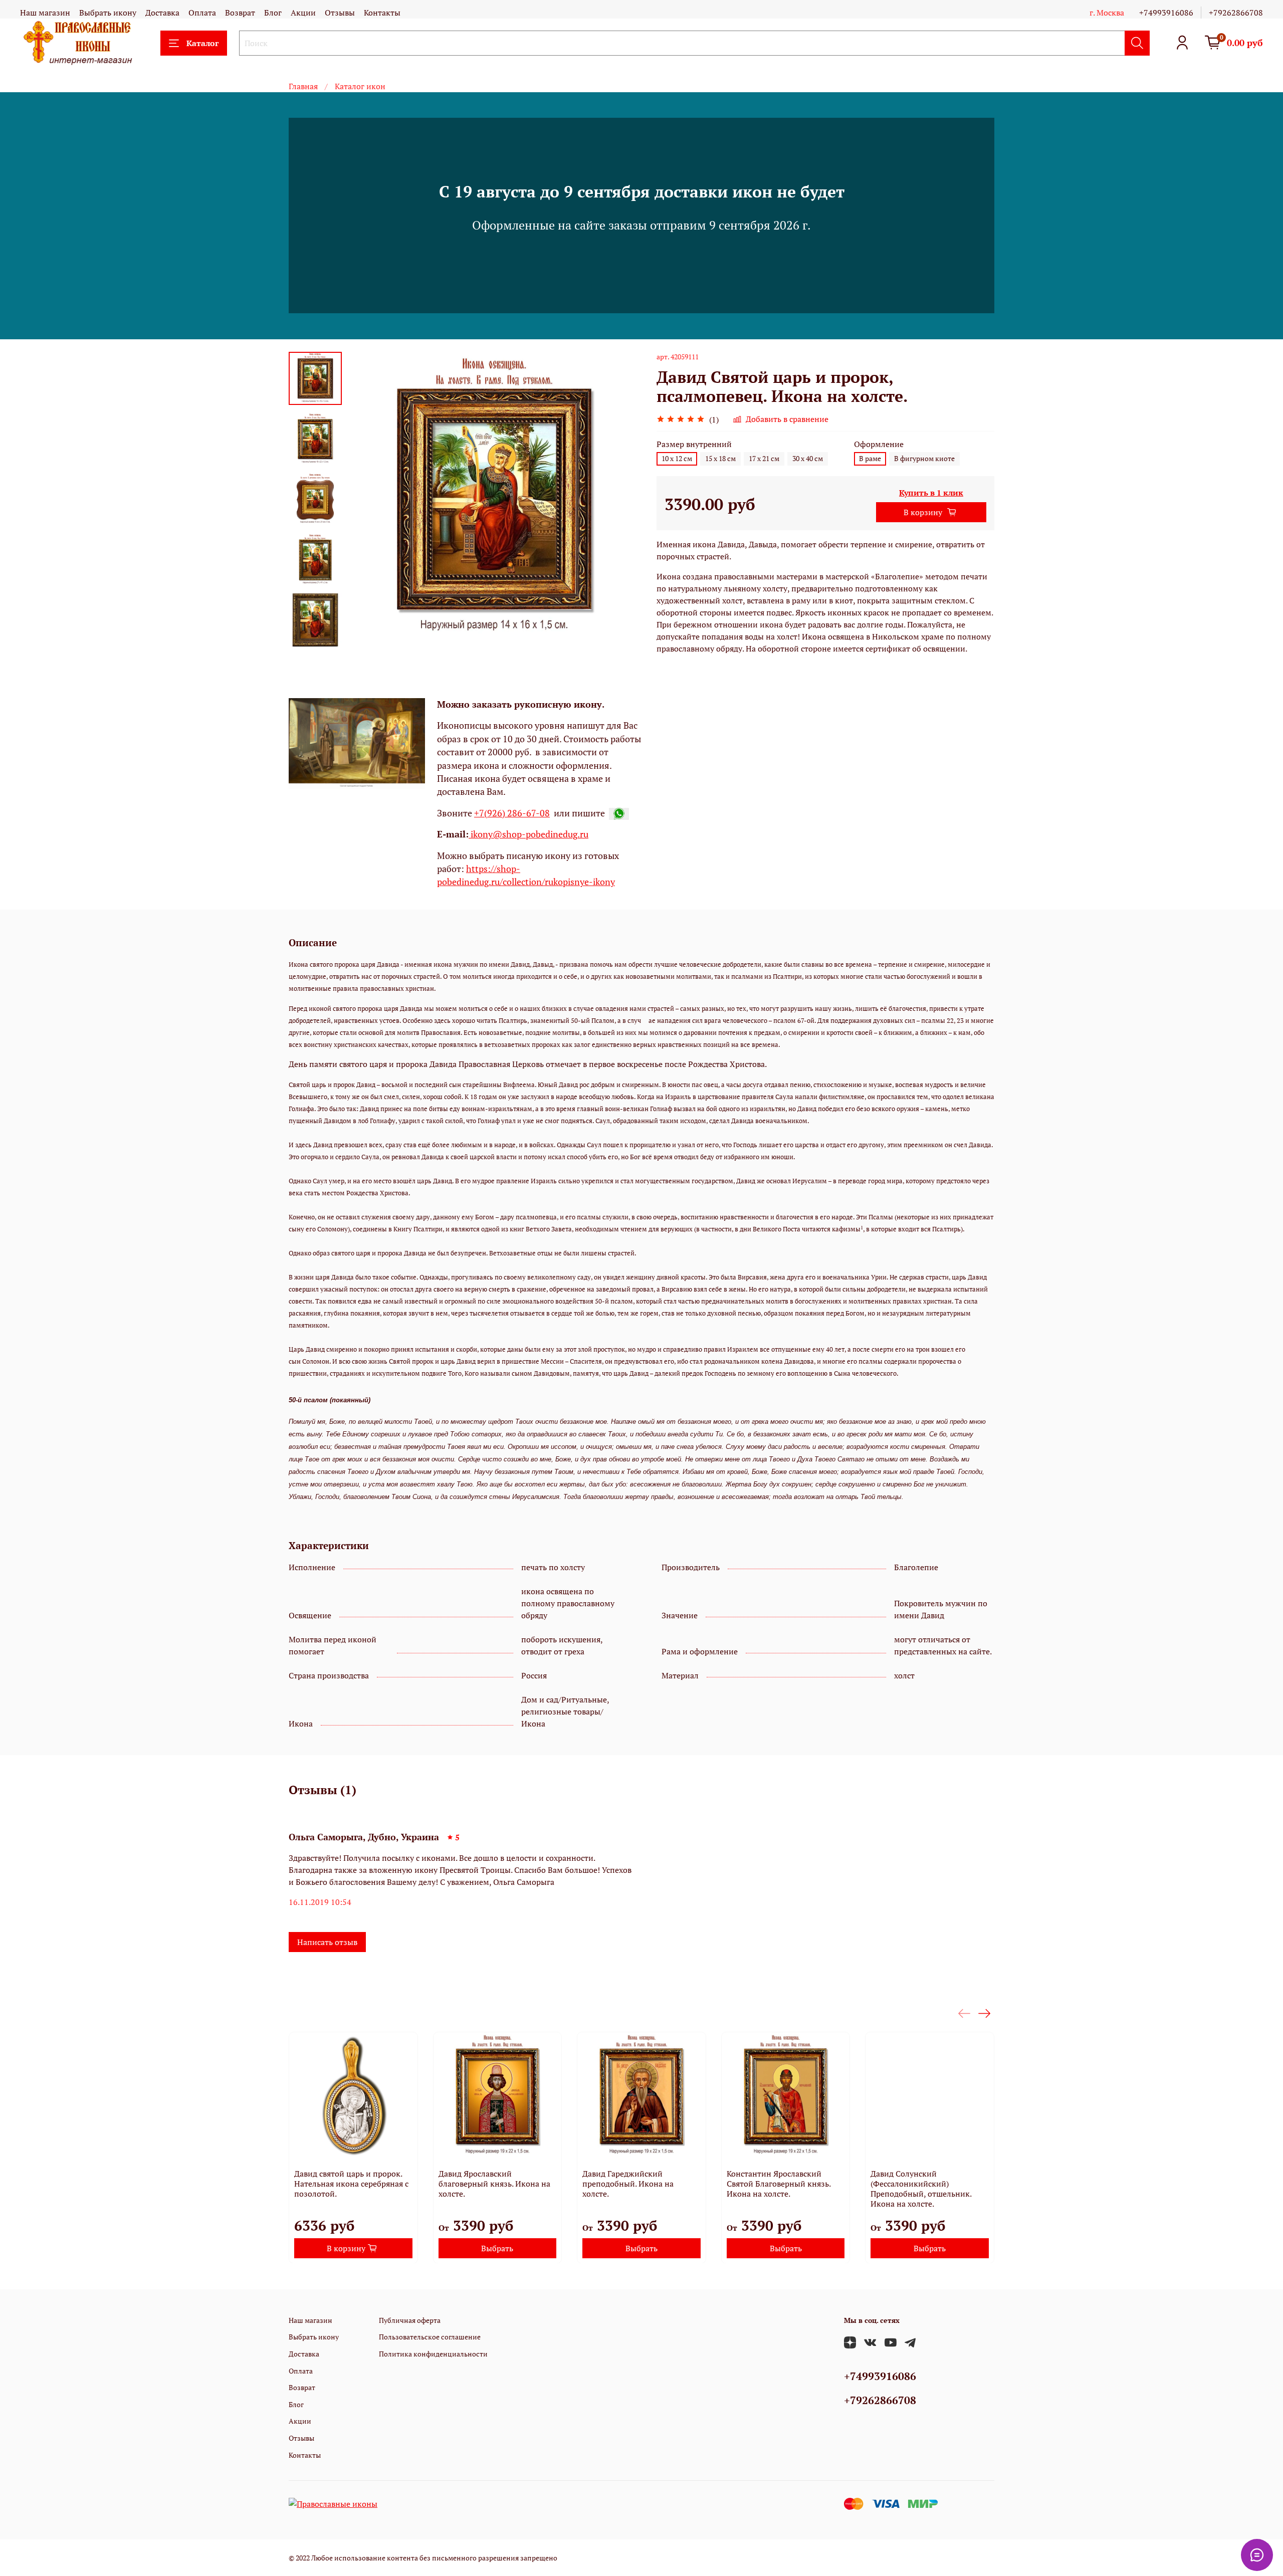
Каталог (202, 43)
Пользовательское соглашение (430, 2337)
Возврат (240, 13)
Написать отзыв (327, 1942)
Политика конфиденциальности (433, 2354)
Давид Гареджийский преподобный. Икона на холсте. (628, 2183)
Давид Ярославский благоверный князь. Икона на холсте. (494, 2183)
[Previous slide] (367, 499)
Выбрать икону (108, 13)
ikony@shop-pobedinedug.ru (528, 834)
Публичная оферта (410, 2320)
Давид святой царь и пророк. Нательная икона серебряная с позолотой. (351, 2183)
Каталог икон (360, 86)
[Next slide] (315, 633)
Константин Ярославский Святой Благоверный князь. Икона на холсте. (779, 2183)
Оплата (202, 13)
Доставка (162, 13)
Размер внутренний (694, 444)
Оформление (879, 444)
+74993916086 (1166, 13)
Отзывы (340, 13)
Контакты (382, 13)
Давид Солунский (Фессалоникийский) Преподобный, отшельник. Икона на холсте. (921, 2188)
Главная (303, 86)
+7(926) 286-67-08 (512, 813)
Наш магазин (45, 13)
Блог (273, 13)
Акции (303, 13)
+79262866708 (1236, 13)
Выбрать (497, 2248)
